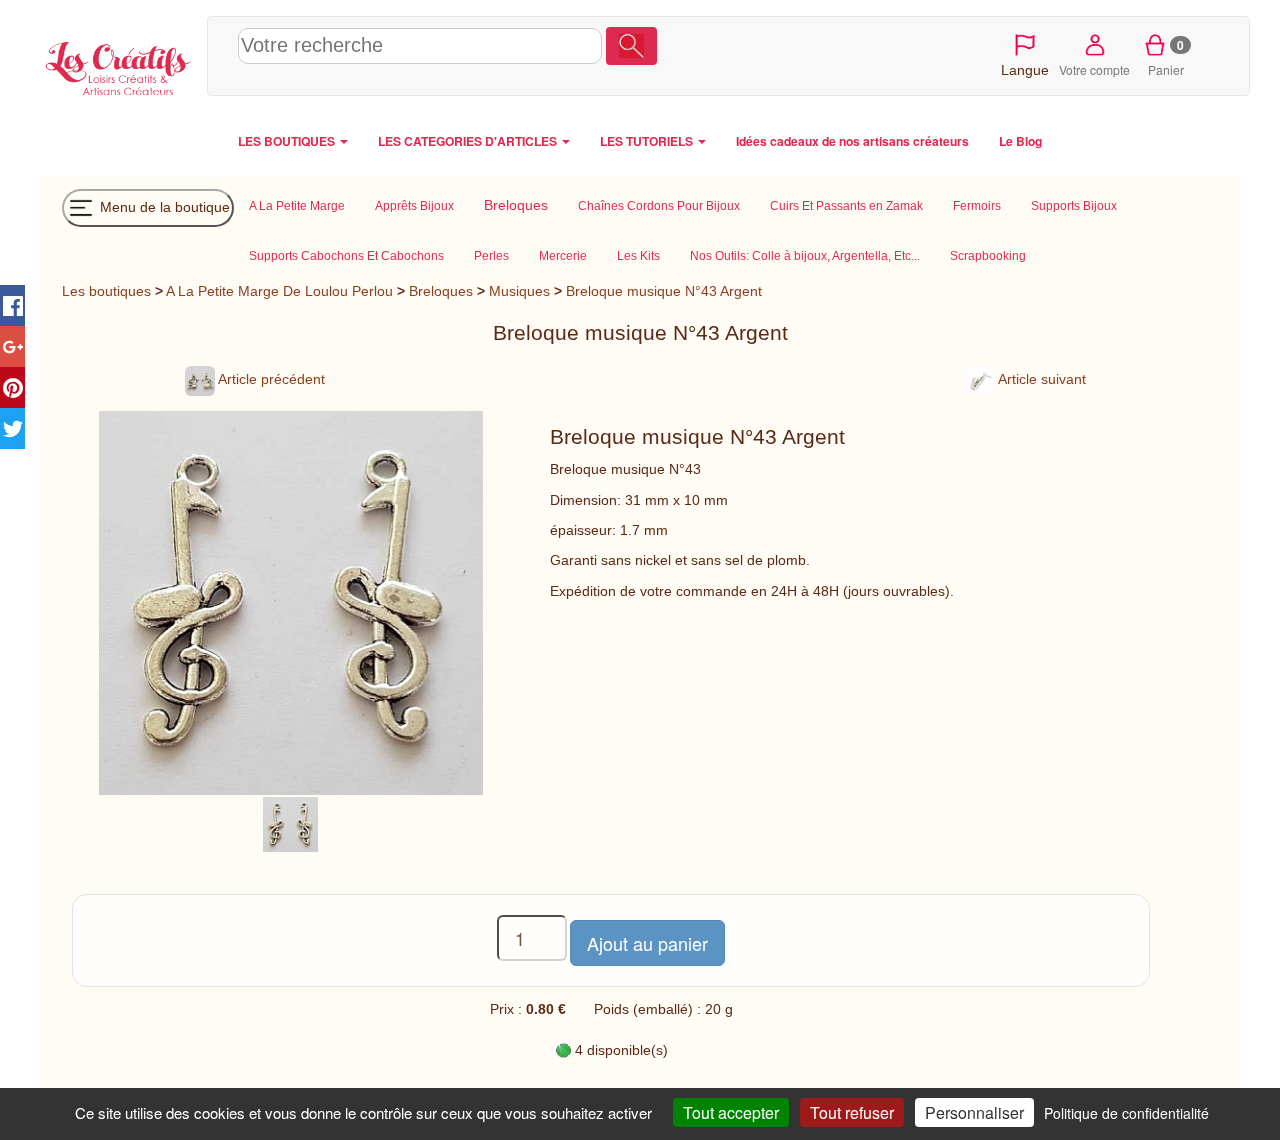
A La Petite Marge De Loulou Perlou (279, 291)
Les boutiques (106, 291)
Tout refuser (852, 1112)
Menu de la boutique (163, 206)
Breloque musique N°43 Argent (664, 291)
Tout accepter (731, 1112)
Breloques (441, 291)
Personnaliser (974, 1112)
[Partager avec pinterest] (12, 387)
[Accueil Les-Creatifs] (118, 65)
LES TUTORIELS (648, 141)
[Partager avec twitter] (12, 428)
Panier (1166, 57)
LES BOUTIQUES (288, 141)
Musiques (519, 291)
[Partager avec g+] (12, 346)
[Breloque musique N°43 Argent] (290, 823)
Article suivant (1040, 379)
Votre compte (1094, 69)
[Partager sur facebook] (12, 305)
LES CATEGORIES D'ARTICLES (469, 141)
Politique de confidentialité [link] (1126, 1113)
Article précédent (270, 379)
